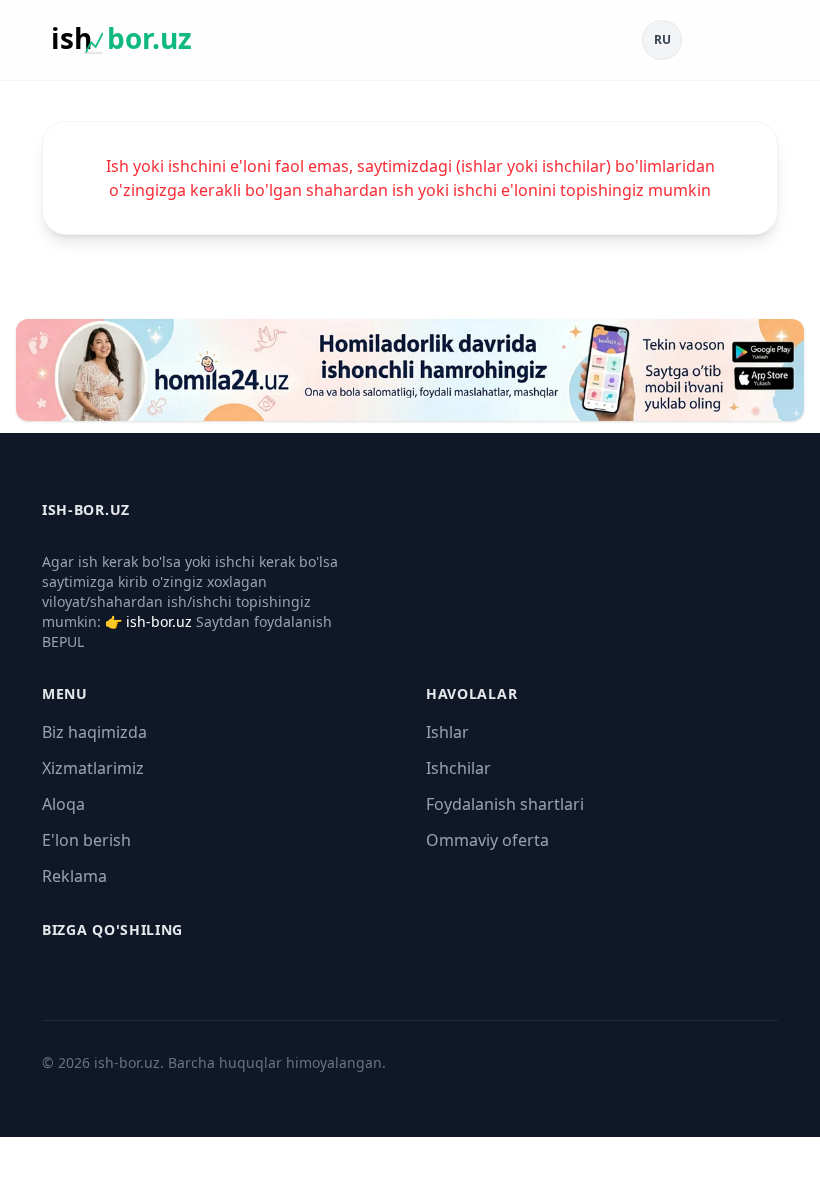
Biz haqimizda (94, 732)
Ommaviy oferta (487, 840)
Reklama (74, 876)
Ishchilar (458, 768)
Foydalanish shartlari (505, 804)
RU (662, 39)
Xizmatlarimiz (93, 768)
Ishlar (447, 732)
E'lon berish (86, 840)
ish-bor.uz (159, 621)
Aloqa (63, 804)
